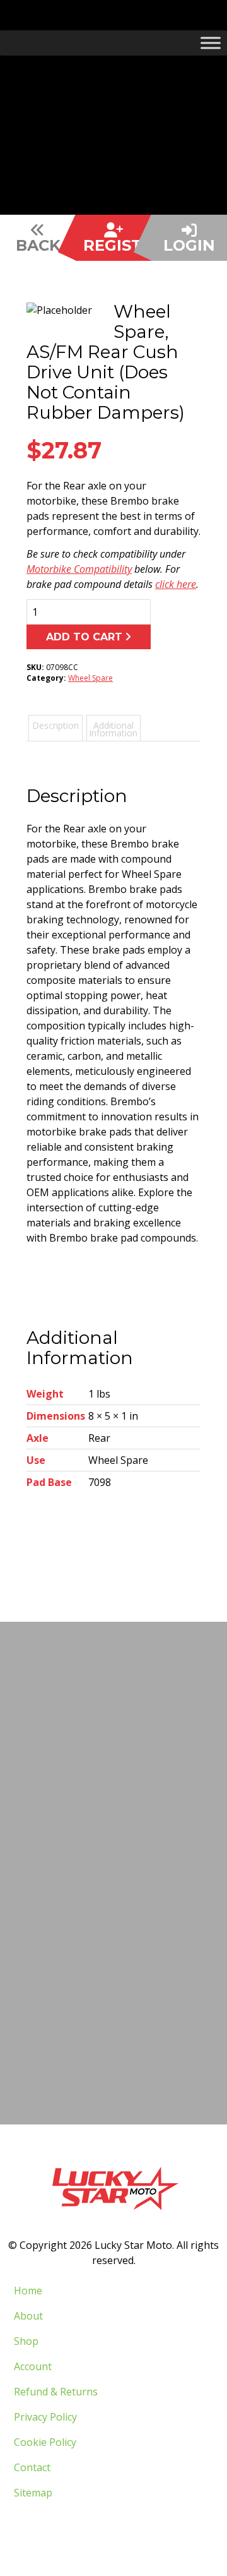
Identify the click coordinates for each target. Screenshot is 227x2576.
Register (117, 245)
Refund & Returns (56, 2392)
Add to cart (84, 637)
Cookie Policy (45, 2442)
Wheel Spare (90, 678)
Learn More (110, 1986)
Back (38, 245)
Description (55, 725)
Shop (26, 2341)
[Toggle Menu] (211, 43)
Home (28, 2291)
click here (176, 584)
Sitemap (33, 2493)
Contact (32, 2467)
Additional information (113, 729)
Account (33, 2366)
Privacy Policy (45, 2417)
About (28, 2316)
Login (189, 245)
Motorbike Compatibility (79, 569)
